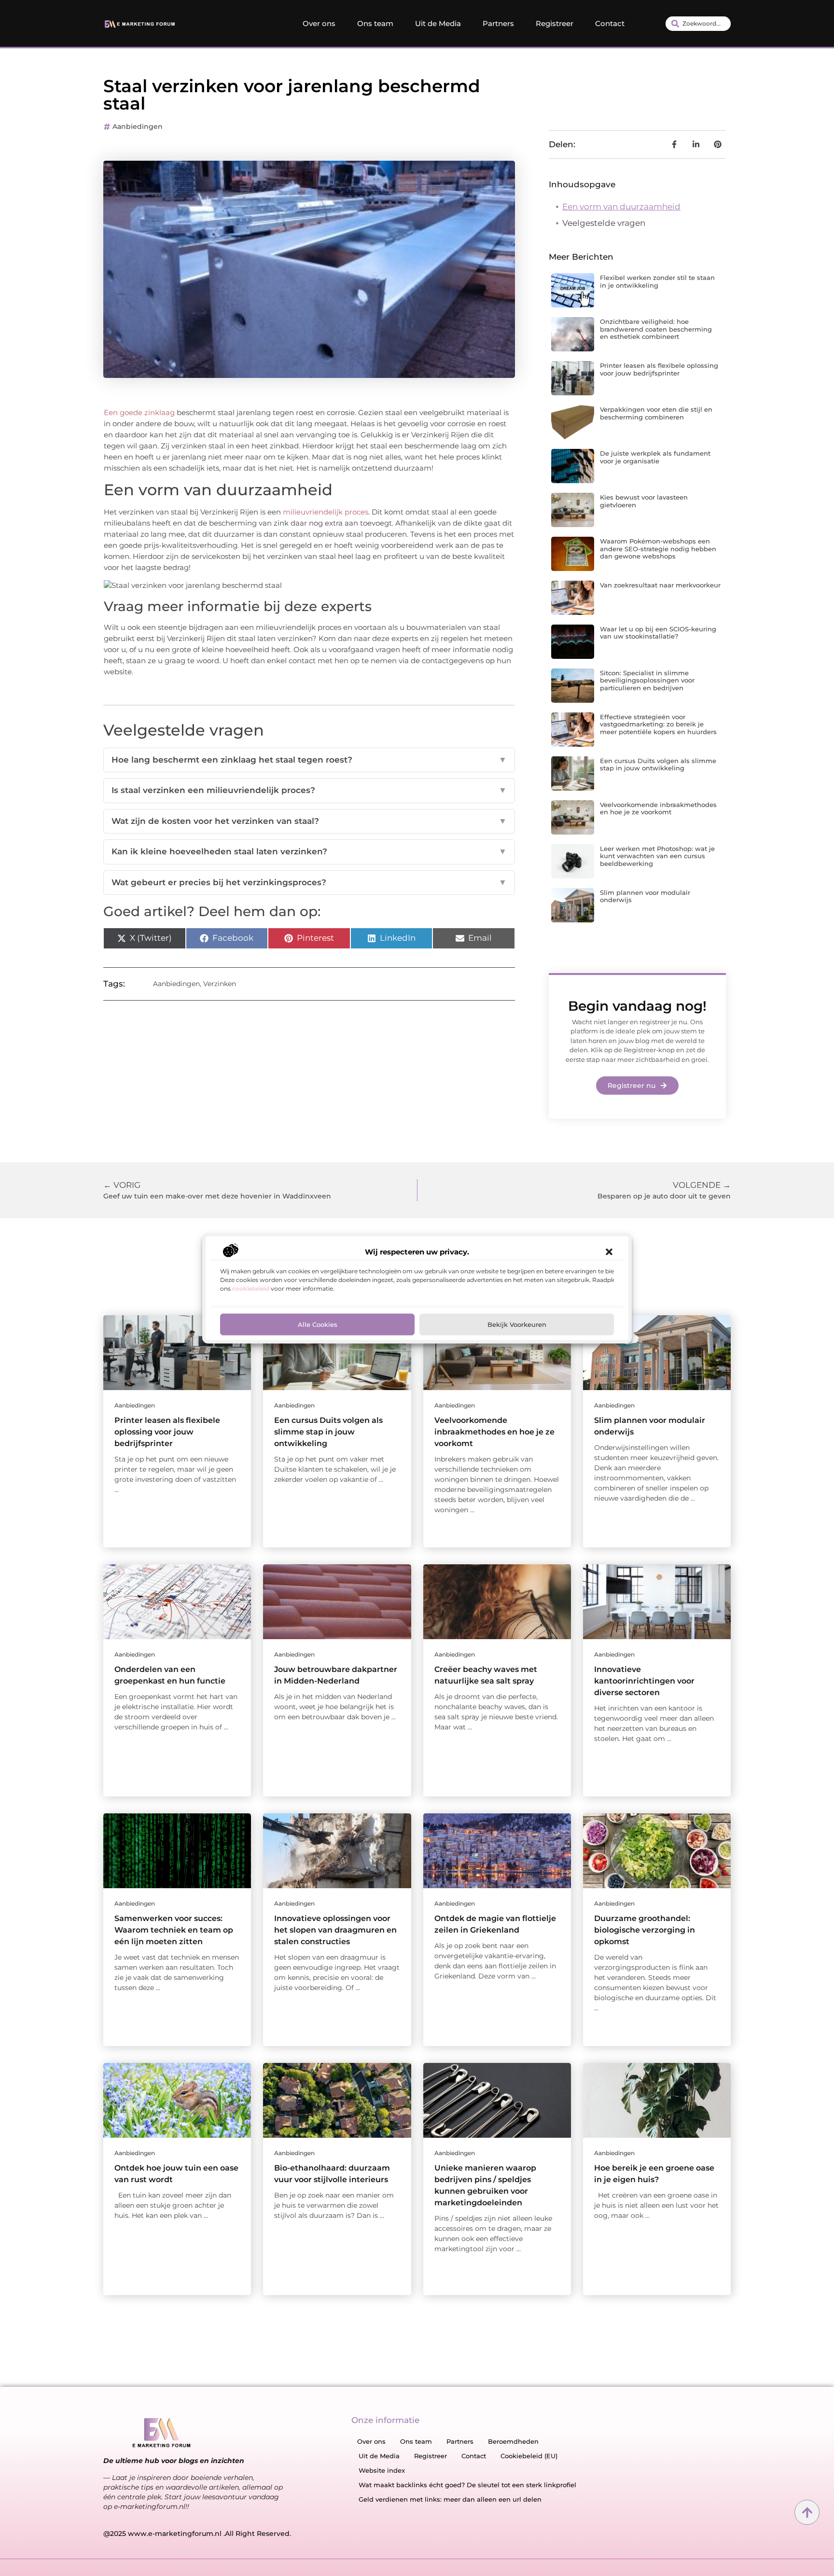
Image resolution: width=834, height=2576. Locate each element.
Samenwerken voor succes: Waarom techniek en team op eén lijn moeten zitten (174, 1930)
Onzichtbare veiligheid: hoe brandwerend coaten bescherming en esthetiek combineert (656, 329)
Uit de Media (438, 23)
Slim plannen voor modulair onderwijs (645, 896)
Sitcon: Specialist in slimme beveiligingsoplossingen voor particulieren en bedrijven (647, 680)
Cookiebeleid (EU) (529, 2456)
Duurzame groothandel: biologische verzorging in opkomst (645, 1930)
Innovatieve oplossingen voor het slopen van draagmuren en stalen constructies (335, 1930)
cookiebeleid (251, 1288)
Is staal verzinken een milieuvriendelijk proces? (309, 790)
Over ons (319, 23)
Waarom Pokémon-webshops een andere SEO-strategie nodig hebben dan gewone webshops (658, 549)
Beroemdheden (513, 2441)
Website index (382, 2470)
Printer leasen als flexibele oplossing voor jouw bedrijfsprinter (659, 369)
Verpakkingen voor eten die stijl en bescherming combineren (656, 413)
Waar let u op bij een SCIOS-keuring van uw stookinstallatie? (658, 633)
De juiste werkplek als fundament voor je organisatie (655, 457)
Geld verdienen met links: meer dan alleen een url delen (450, 2499)
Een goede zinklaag (139, 412)
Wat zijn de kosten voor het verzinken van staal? (309, 821)
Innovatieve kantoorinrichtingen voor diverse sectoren (644, 1681)
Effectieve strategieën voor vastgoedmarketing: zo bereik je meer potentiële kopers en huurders (658, 724)
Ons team (375, 23)
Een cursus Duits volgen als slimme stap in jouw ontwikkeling (658, 765)
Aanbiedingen (138, 126)
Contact (610, 23)
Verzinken (220, 984)
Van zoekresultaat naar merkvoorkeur (660, 585)
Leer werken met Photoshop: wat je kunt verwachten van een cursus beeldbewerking (657, 856)
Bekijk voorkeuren (517, 1324)
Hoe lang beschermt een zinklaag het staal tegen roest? (309, 760)
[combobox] (698, 24)
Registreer (555, 23)
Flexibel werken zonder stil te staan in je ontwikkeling (657, 281)
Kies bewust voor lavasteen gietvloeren (644, 501)
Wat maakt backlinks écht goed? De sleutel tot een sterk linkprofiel (467, 2485)
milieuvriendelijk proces (326, 512)
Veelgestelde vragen (604, 223)
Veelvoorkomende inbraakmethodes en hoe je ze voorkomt (658, 808)
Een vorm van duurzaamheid (621, 207)
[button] (609, 1252)
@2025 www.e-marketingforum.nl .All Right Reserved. (197, 2534)
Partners (498, 23)
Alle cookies (318, 1324)
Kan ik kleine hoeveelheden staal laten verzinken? (309, 851)
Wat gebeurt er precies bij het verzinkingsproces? (309, 882)
